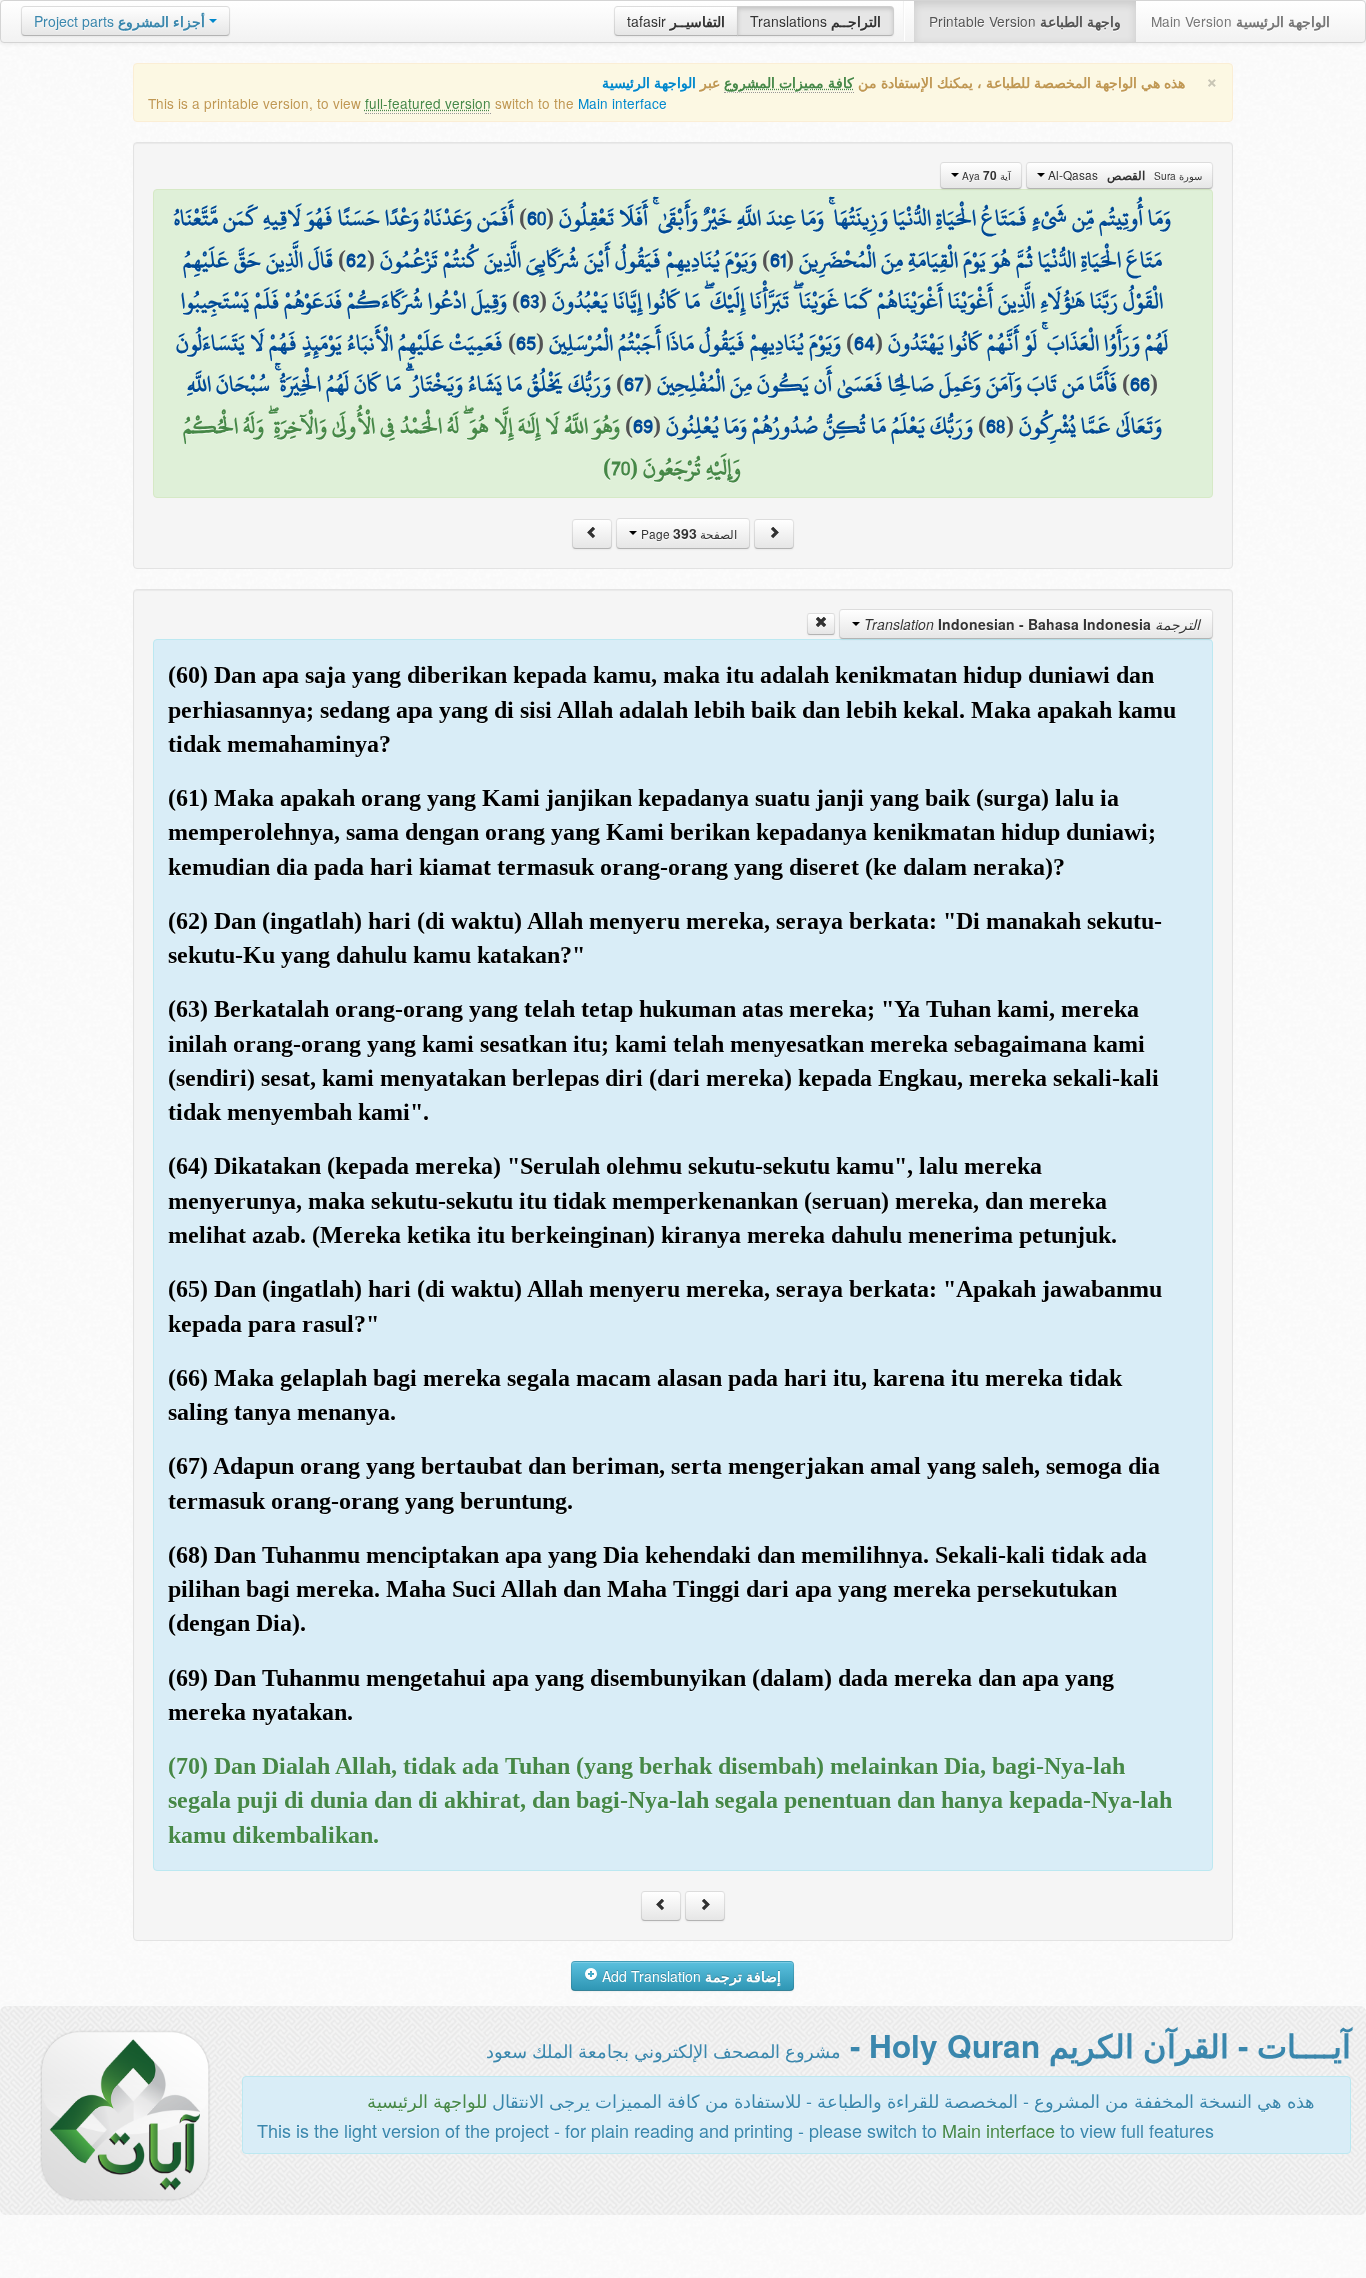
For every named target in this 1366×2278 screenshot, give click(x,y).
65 (526, 343)
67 (634, 384)
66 (1140, 384)
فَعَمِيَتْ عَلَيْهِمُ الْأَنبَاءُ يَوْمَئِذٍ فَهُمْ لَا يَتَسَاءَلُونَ (339, 343)
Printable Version (1025, 21)
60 (536, 218)
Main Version (1240, 21)
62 (356, 260)
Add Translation (689, 1976)
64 (864, 343)
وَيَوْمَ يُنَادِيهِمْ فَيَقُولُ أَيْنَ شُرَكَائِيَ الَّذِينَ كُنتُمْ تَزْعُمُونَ (568, 260)
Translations (815, 21)
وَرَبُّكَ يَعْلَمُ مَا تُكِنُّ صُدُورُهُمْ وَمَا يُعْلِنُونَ (819, 426)
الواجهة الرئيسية (649, 82)
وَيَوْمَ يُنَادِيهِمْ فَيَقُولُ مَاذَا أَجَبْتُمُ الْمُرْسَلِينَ (695, 343)
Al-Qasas (1123, 175)
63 (529, 301)
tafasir (676, 21)
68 (996, 426)
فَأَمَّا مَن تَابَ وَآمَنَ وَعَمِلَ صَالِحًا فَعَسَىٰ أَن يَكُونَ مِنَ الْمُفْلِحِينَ (887, 384)
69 (643, 426)
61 (778, 260)
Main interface (622, 103)
